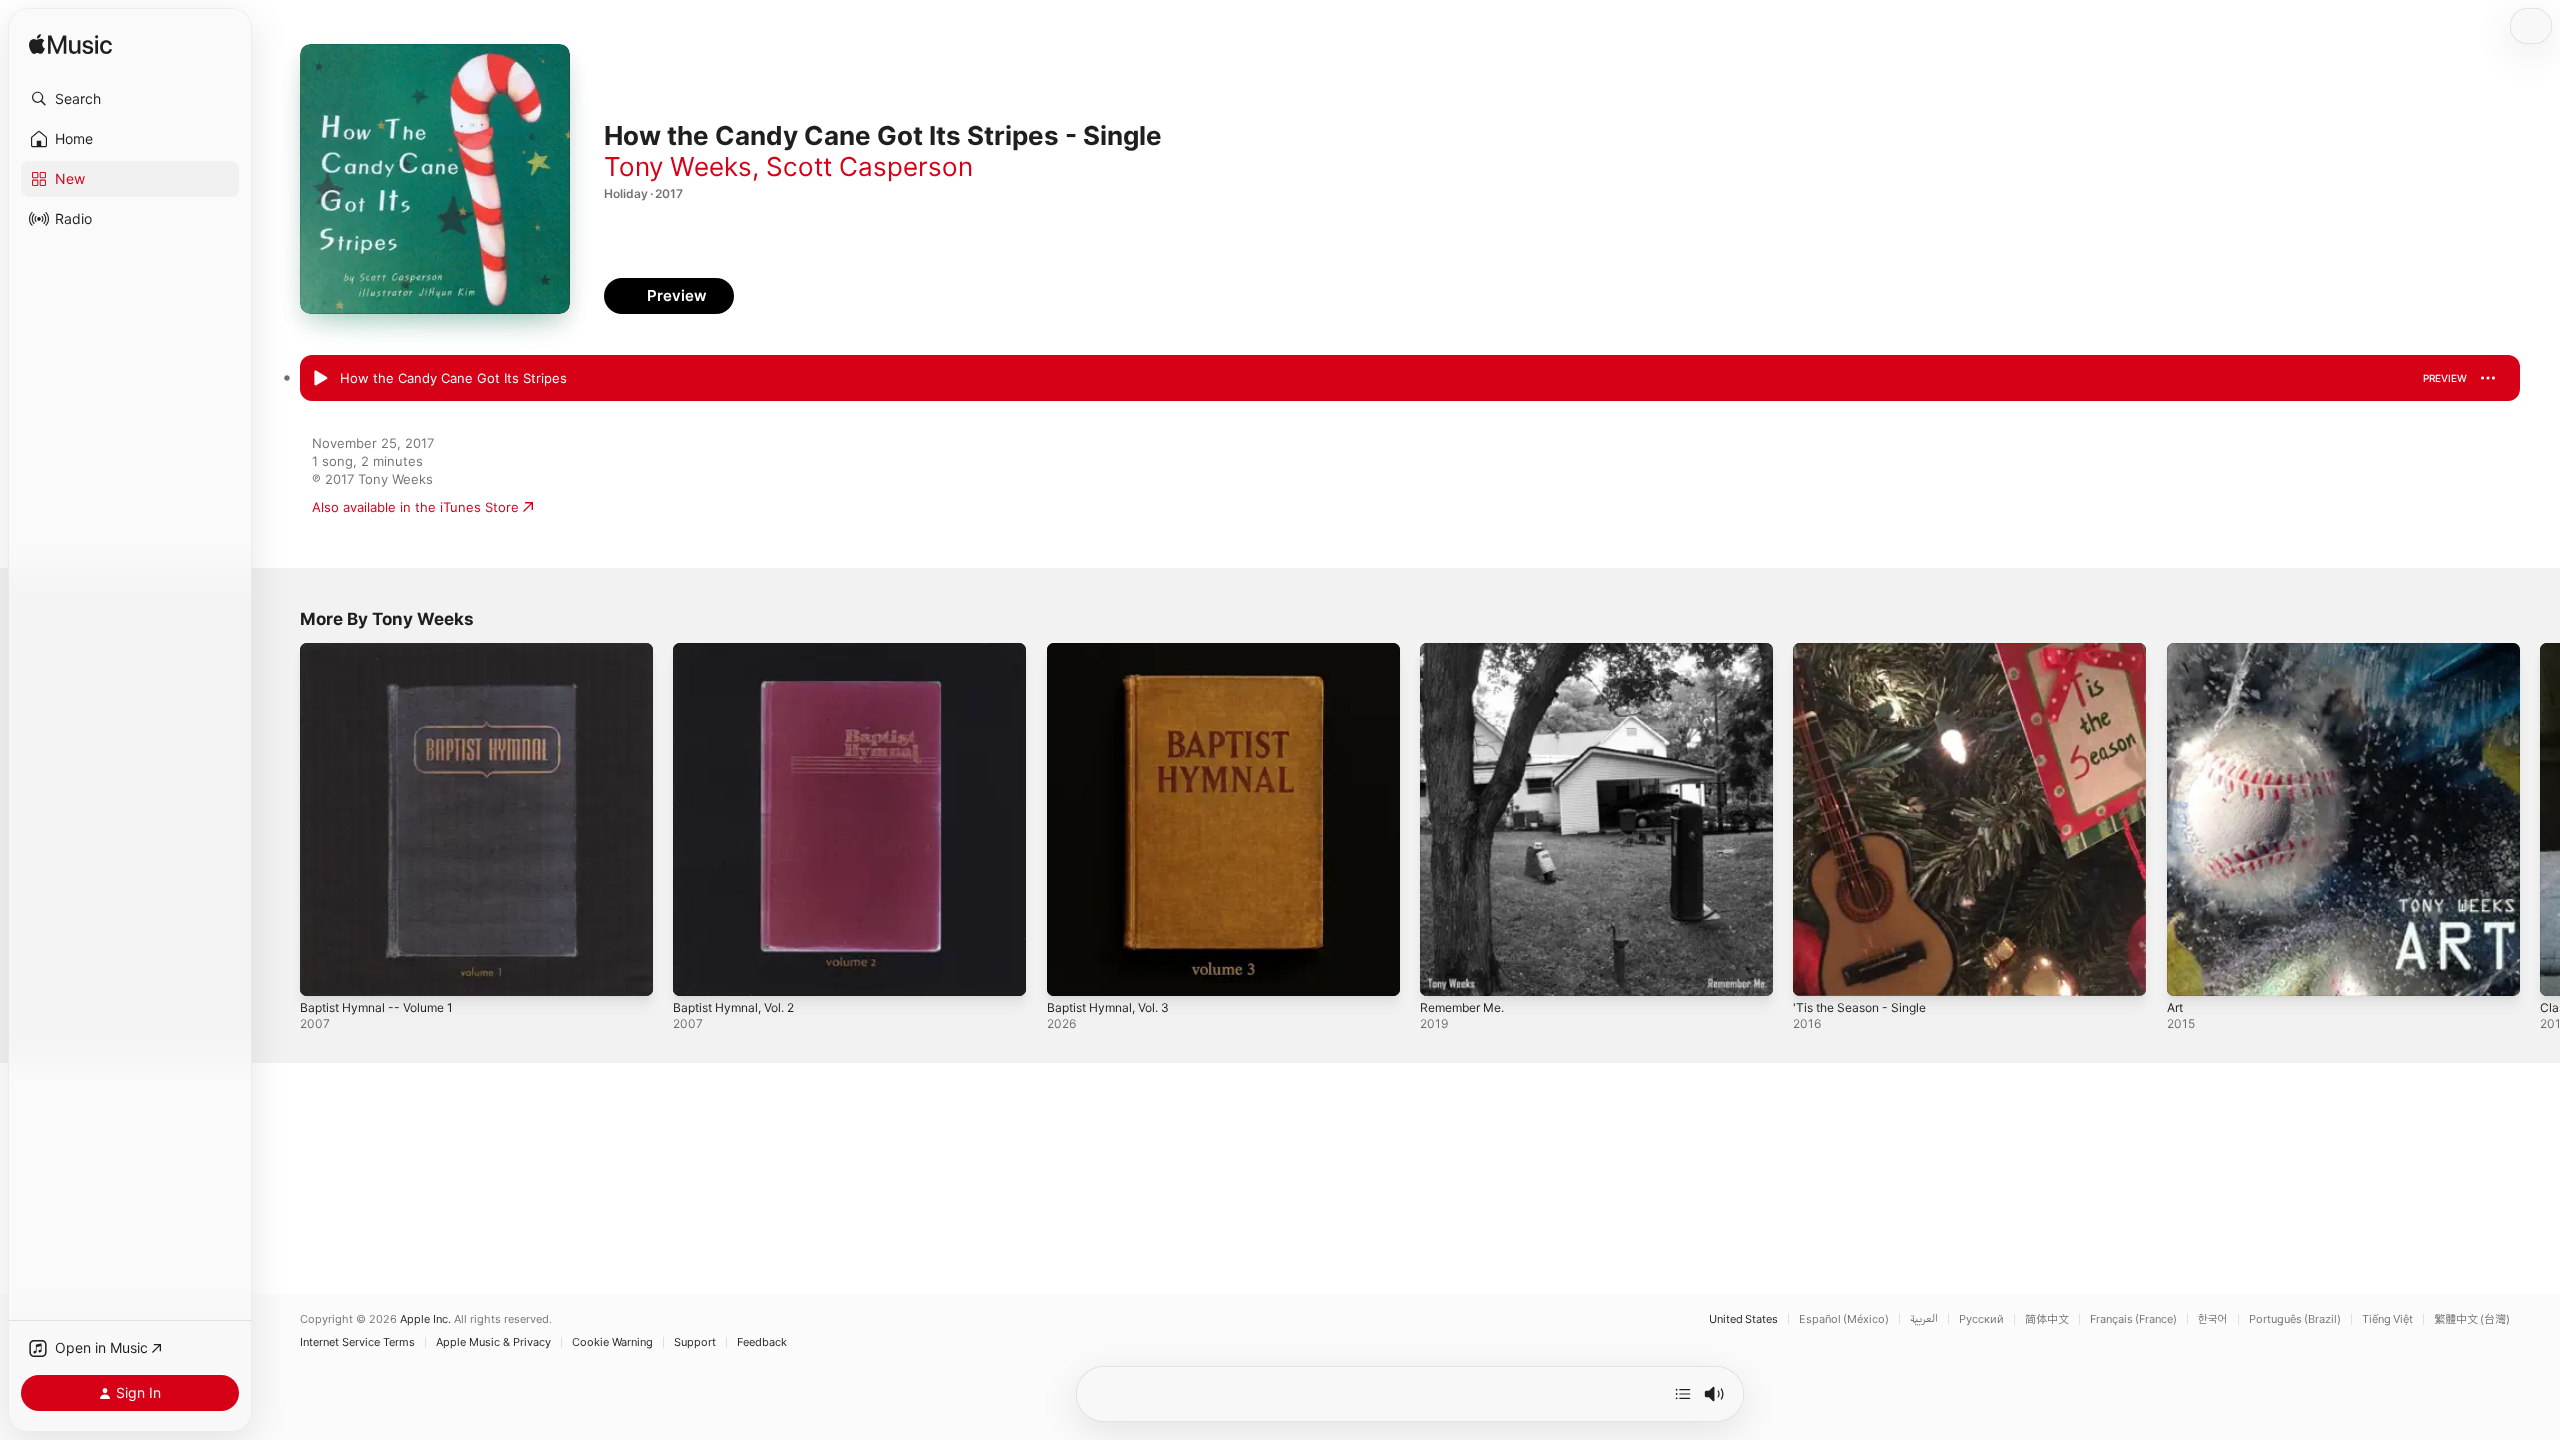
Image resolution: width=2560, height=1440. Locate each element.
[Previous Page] (280, 820)
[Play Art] (2192, 971)
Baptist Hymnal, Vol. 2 (741, 651)
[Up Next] (1683, 1394)
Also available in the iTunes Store (415, 507)
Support (695, 1342)
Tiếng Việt (2387, 1319)
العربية (1924, 1319)
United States (1743, 1319)
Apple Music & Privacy (493, 1342)
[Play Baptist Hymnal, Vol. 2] (698, 971)
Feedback (762, 1342)
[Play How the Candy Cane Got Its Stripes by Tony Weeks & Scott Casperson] (320, 379)
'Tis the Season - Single (1867, 651)
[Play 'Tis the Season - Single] (1818, 971)
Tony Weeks (678, 166)
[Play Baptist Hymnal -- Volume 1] (325, 971)
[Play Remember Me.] (1445, 971)
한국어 (2213, 1319)
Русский (1981, 1319)
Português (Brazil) (2295, 1319)
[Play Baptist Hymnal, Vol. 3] (1072, 971)
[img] (70, 45)
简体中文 (2047, 1319)
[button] (130, 99)
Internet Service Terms (357, 1342)
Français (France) (2133, 1319)
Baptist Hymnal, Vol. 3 (1115, 651)
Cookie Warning (612, 1342)
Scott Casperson (869, 166)
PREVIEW (2445, 378)
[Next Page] (2540, 820)
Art (2176, 651)
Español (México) (1844, 1319)
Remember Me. (1467, 651)
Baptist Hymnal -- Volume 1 (384, 651)
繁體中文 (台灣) (2472, 1319)
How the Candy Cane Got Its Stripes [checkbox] (453, 378)
